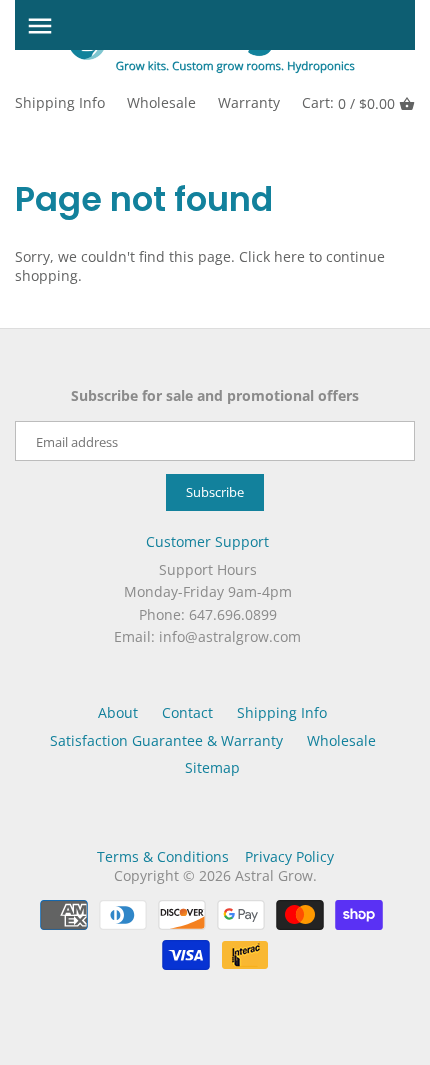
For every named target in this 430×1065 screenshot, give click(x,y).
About (118, 712)
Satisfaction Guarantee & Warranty (166, 740)
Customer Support (207, 541)
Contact (187, 712)
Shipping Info (60, 102)
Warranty (249, 102)
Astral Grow (274, 875)
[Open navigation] (40, 26)
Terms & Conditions (163, 856)
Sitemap (212, 767)
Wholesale (161, 102)
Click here (272, 256)
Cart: (348, 103)
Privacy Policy (289, 856)
